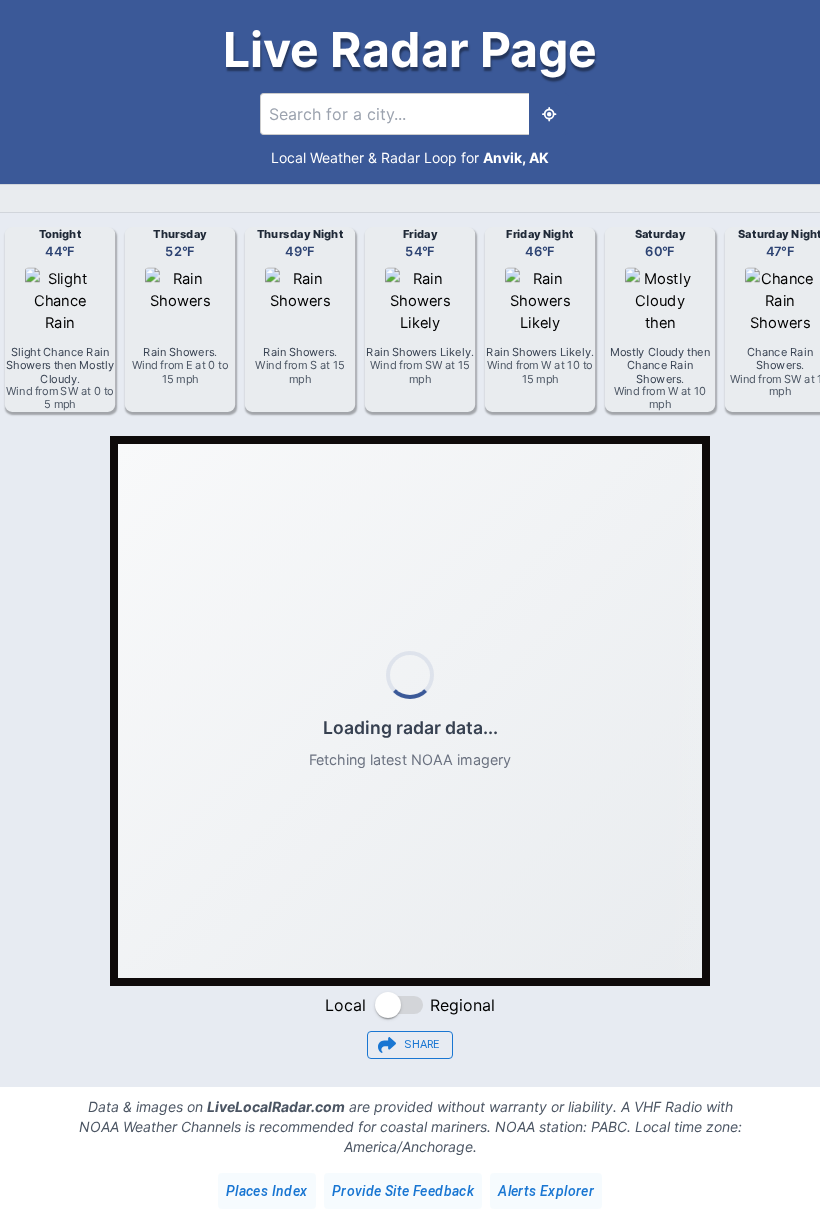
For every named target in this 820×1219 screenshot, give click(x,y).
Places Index (267, 1191)
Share (422, 1044)
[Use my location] (549, 114)
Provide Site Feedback (403, 1191)
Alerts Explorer (546, 1191)
